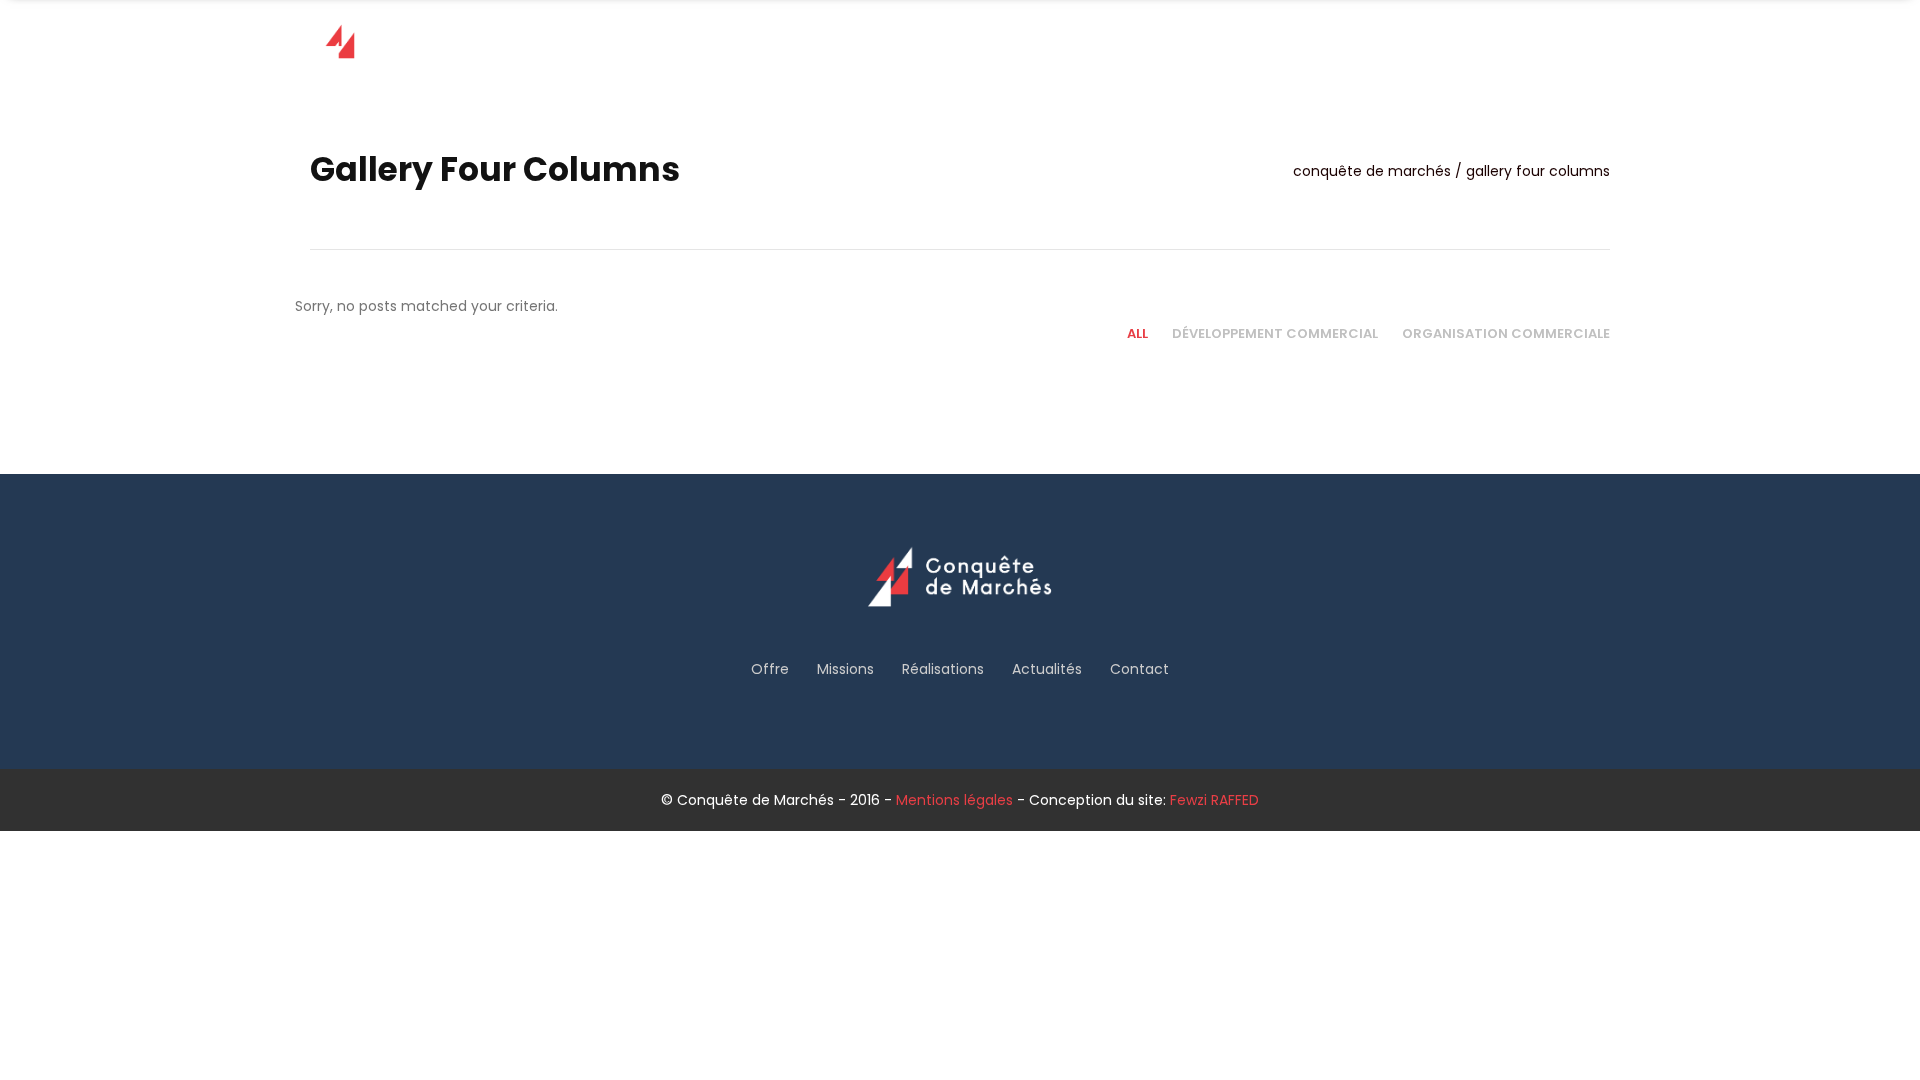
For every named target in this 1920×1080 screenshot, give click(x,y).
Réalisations (943, 669)
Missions (845, 669)
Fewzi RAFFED (1214, 800)
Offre (770, 669)
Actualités (1047, 669)
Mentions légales (954, 800)
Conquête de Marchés (1372, 171)
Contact (1139, 669)
